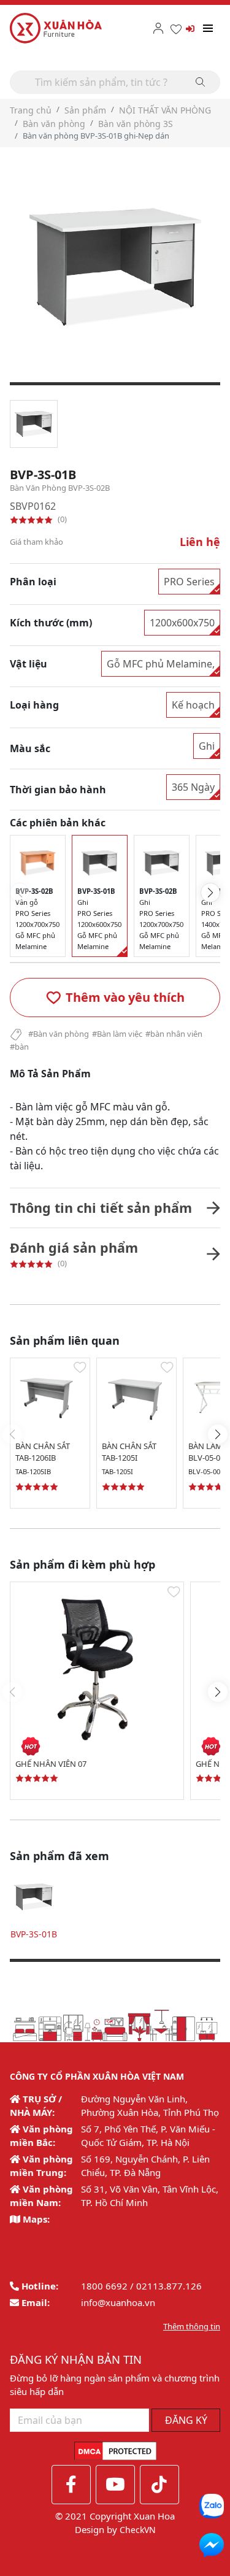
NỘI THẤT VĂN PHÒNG (165, 110)
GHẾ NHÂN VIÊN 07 (51, 1764)
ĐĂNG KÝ (186, 2420)
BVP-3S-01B (34, 1934)
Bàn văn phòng (54, 124)
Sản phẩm (85, 110)
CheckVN (138, 2530)
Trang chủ (31, 110)
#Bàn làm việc (117, 1034)
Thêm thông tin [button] (192, 2326)
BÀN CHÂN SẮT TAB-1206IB (43, 1452)
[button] (115, 998)
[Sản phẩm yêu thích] (176, 29)
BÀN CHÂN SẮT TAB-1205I (129, 1452)
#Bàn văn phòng (59, 1034)
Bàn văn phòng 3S (136, 124)
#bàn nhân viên (174, 1034)
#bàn (19, 1047)
